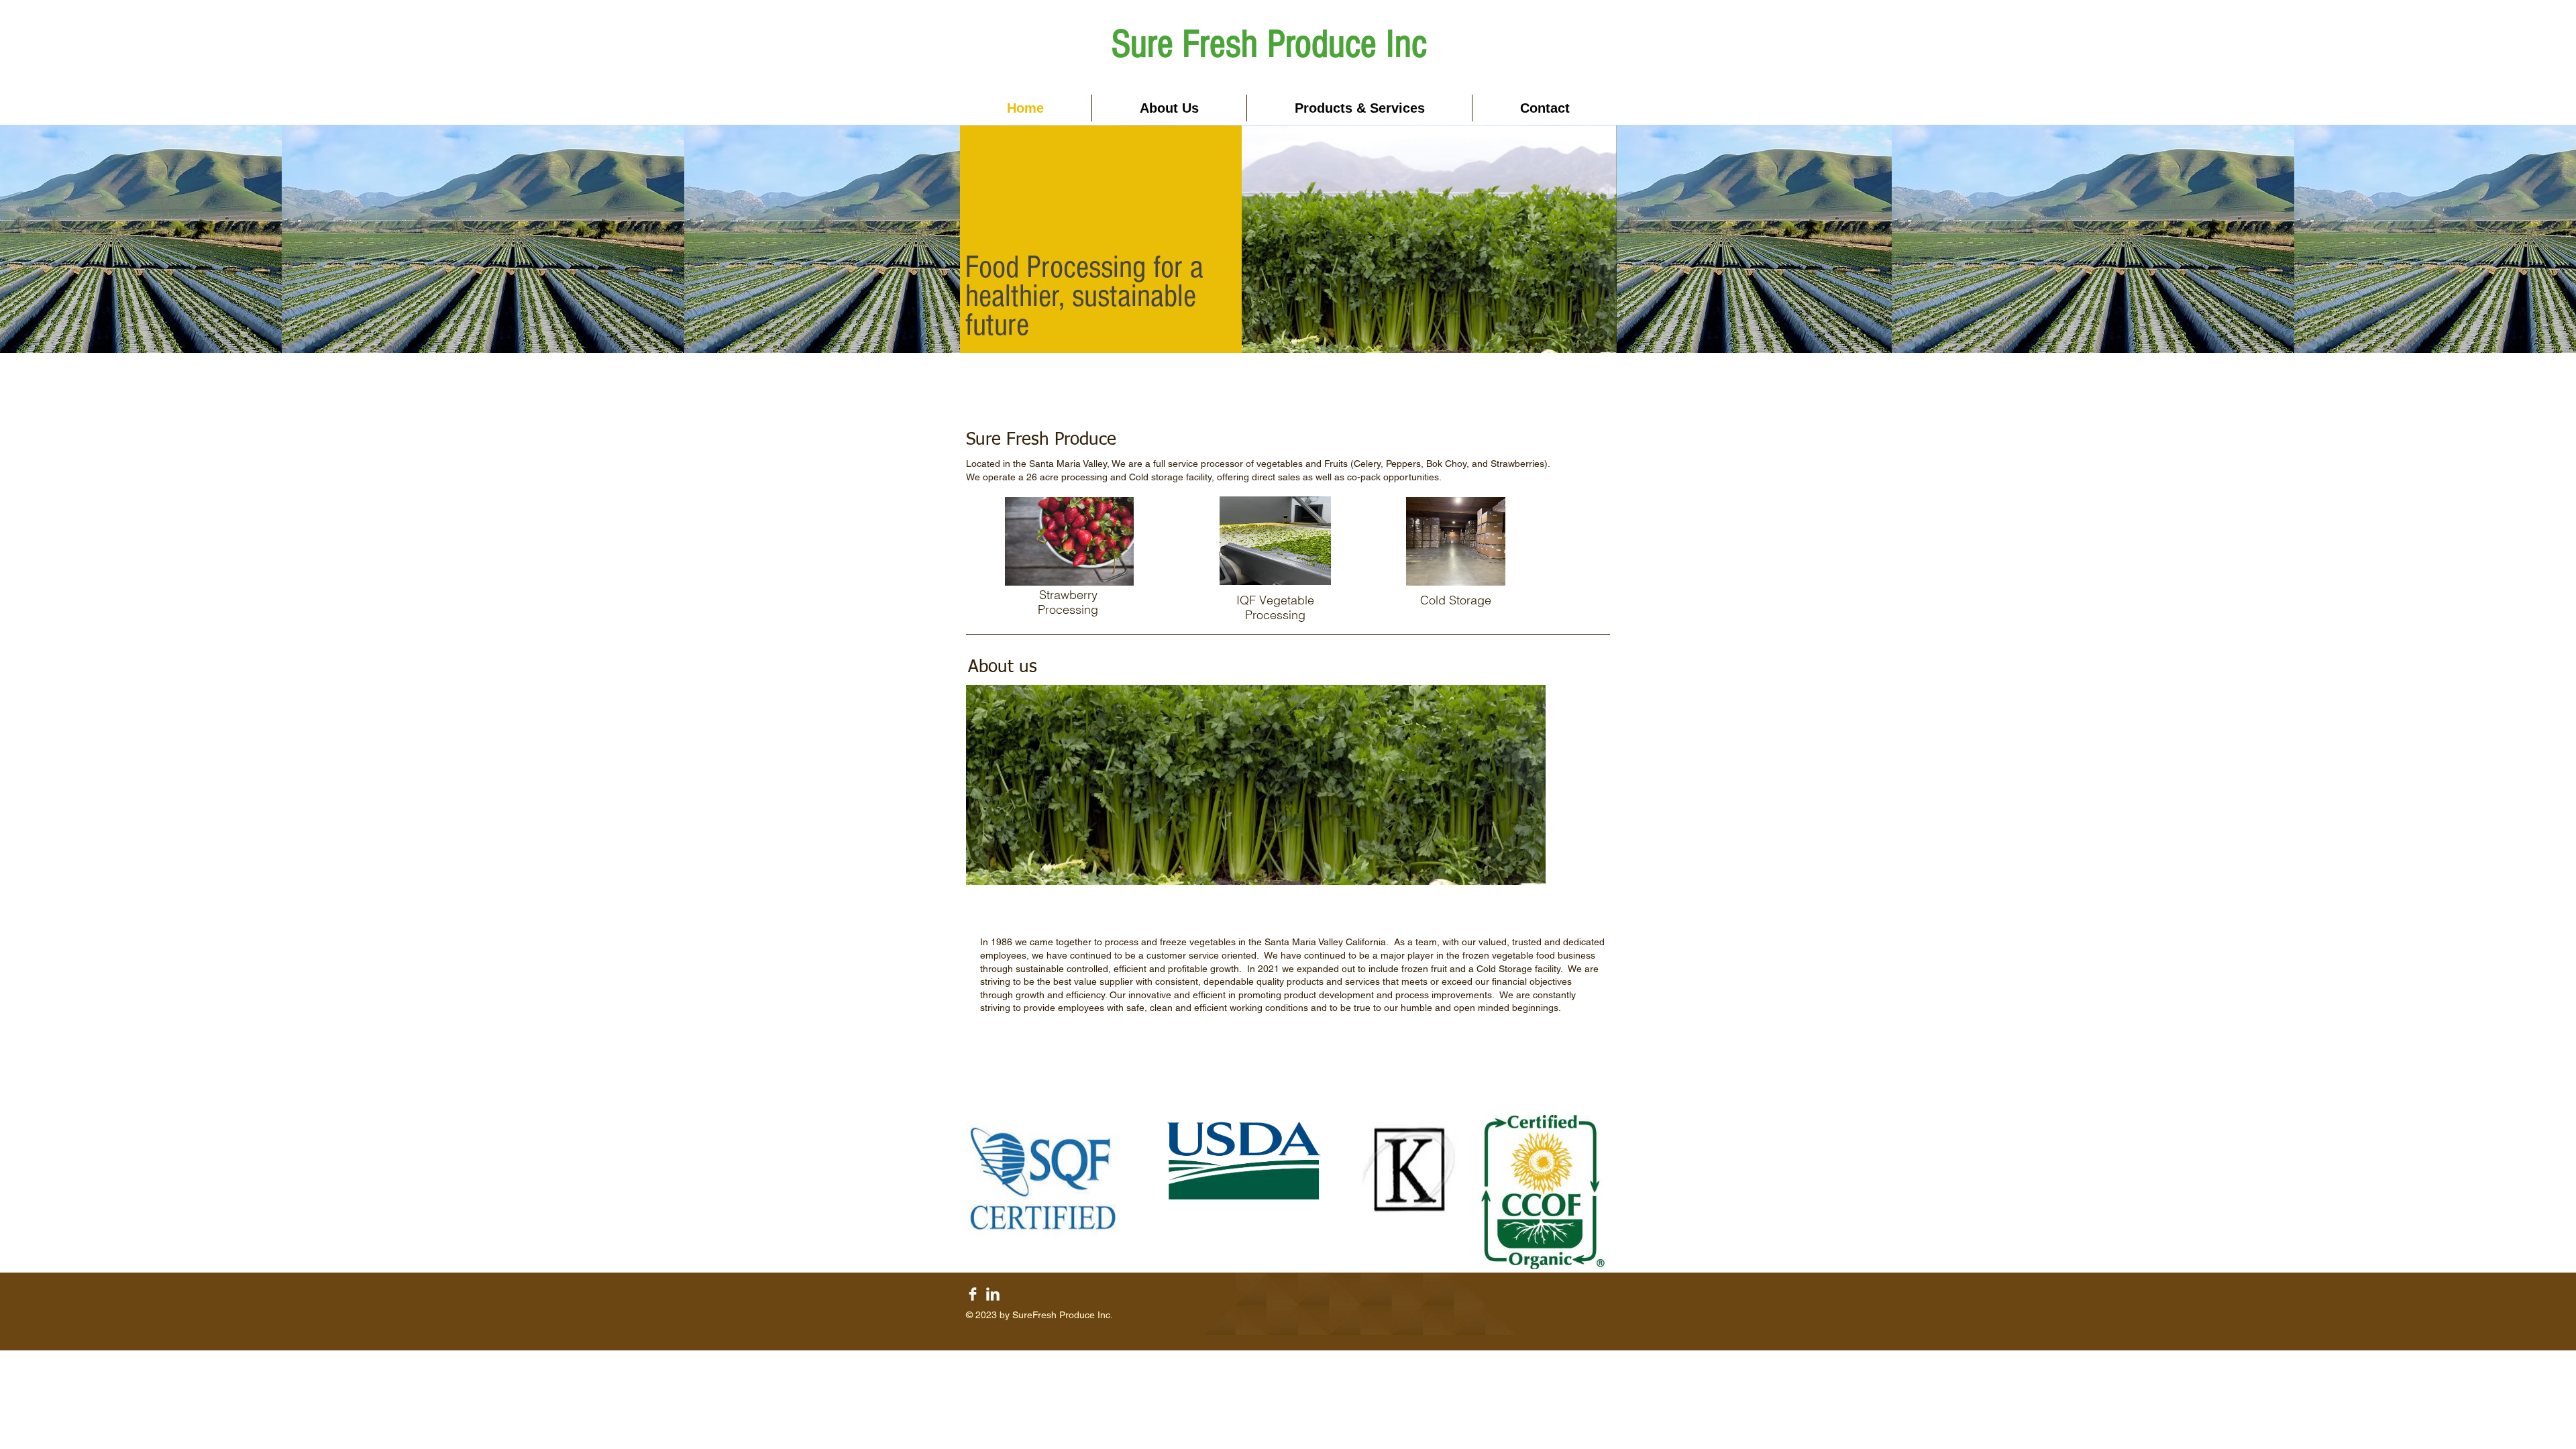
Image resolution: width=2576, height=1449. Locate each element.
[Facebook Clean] (973, 1294)
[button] (1359, 108)
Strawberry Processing (1068, 602)
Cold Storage (1456, 600)
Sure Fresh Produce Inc (1269, 44)
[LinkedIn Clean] (993, 1294)
